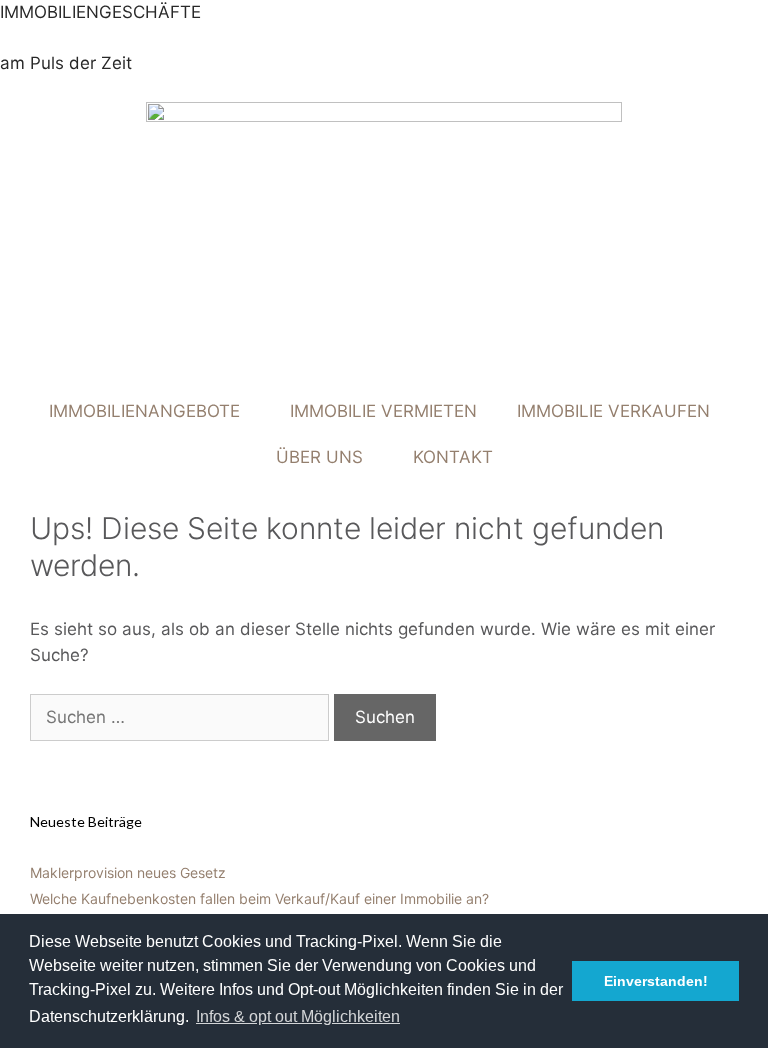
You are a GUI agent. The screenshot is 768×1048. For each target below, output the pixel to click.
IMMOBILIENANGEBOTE (144, 411)
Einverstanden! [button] (656, 981)
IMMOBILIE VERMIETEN (383, 411)
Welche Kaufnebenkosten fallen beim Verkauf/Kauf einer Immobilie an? (259, 898)
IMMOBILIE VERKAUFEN (613, 411)
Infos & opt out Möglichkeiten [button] (298, 1016)
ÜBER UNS (319, 457)
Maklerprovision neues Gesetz (128, 872)
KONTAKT (453, 457)
